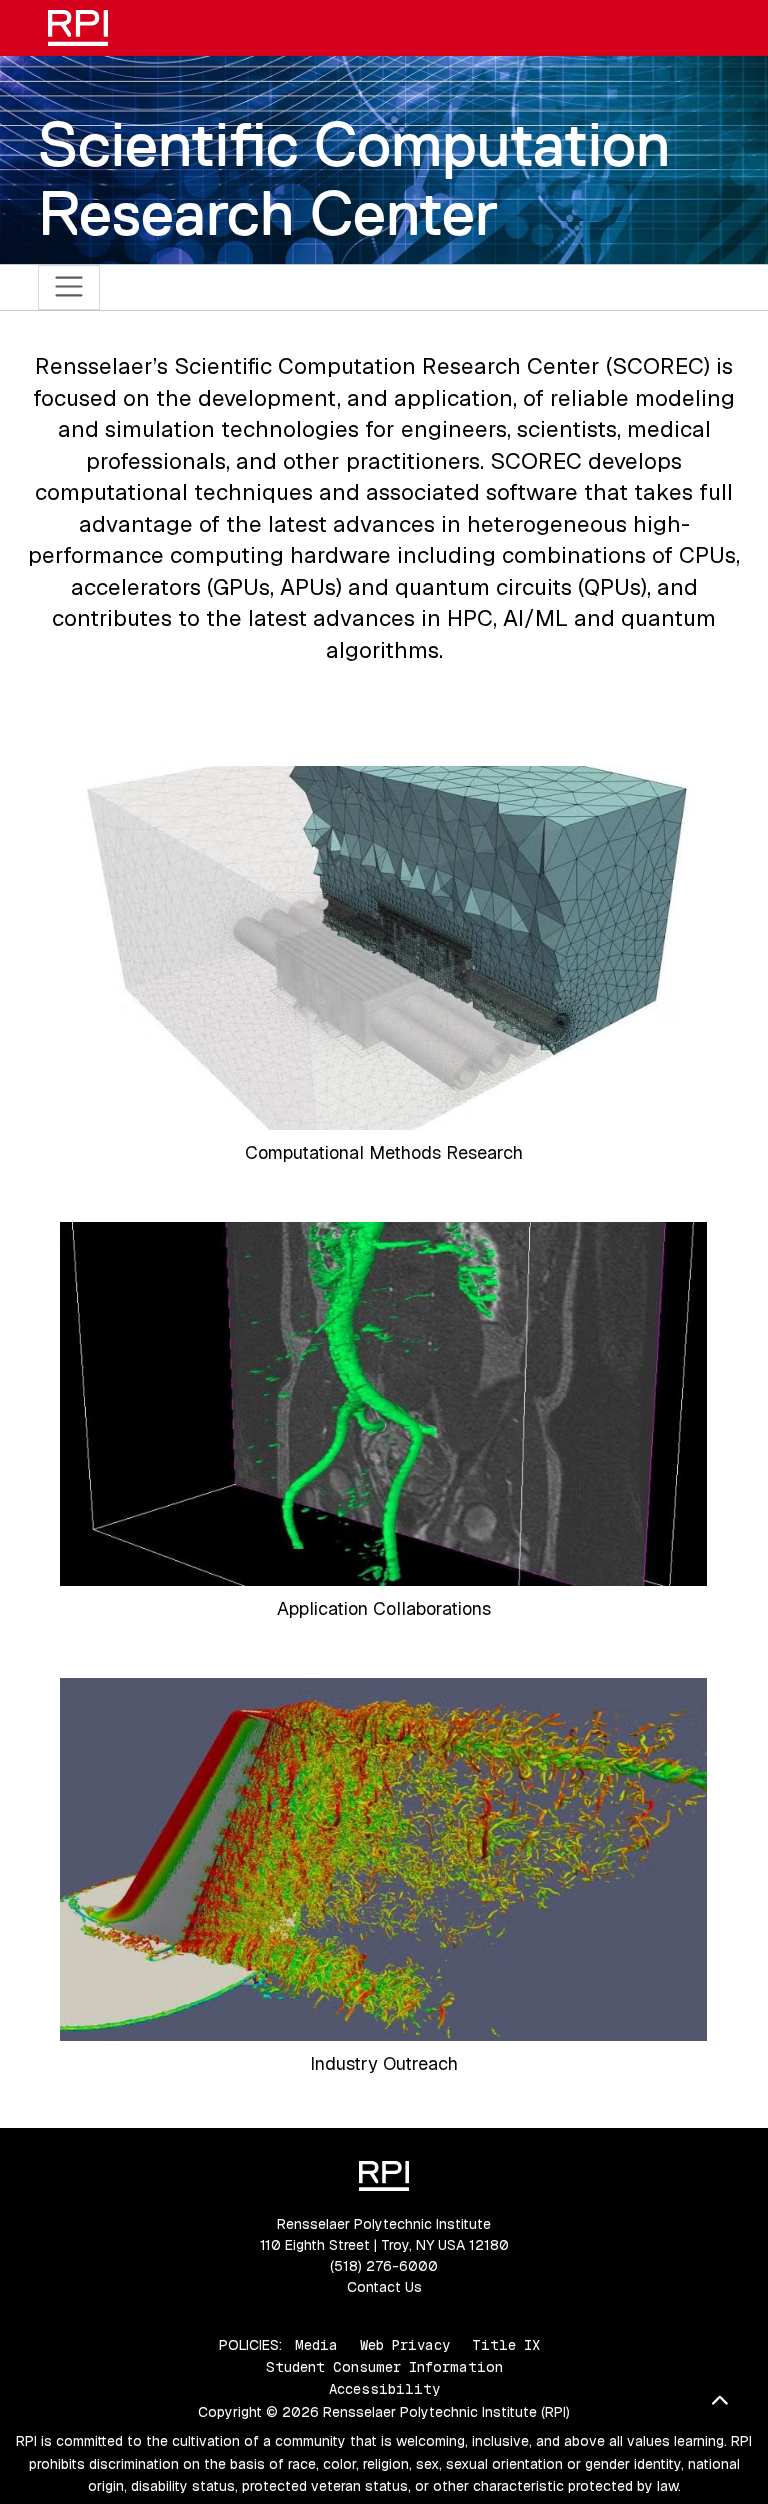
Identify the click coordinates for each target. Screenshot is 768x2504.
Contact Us (384, 2287)
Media (316, 2345)
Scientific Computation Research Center (354, 178)
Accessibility (384, 2389)
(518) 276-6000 (384, 2266)
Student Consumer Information (384, 2367)
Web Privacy (405, 2345)
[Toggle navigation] (69, 287)
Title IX (506, 2345)
